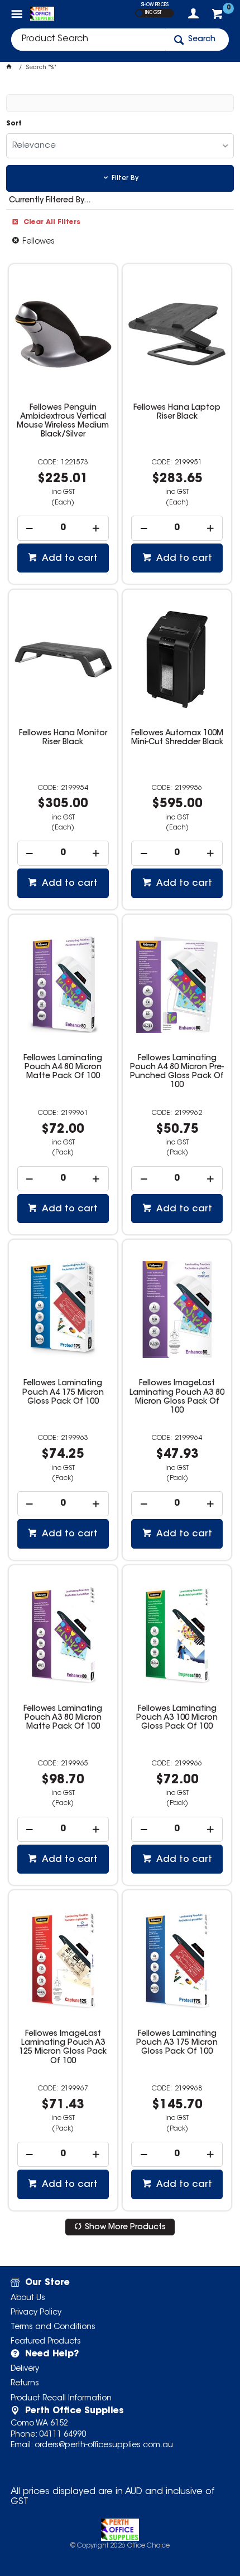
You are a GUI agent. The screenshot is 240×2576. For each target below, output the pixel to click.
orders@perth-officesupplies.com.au (104, 2446)
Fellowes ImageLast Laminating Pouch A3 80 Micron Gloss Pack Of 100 (177, 1397)
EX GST (139, 13)
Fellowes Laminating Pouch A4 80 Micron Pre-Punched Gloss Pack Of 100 (177, 1072)
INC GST (153, 13)
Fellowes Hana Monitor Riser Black (63, 738)
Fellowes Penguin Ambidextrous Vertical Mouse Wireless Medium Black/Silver (63, 421)
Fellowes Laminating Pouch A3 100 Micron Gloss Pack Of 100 (177, 1718)
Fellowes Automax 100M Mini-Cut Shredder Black (177, 738)
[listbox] (120, 146)
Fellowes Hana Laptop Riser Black (177, 413)
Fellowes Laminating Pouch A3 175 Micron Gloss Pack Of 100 (177, 2043)
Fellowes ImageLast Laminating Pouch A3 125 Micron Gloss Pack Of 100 (63, 2048)
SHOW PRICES (155, 5)
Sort (14, 124)
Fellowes (39, 242)
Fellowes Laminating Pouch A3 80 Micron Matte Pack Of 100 (63, 1718)
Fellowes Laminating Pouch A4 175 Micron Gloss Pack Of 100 (63, 1393)
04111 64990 (63, 2435)
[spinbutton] (63, 528)
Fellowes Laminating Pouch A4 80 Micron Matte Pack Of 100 (63, 1068)
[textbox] (88, 40)
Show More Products (125, 2228)
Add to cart (69, 559)
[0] (219, 17)
